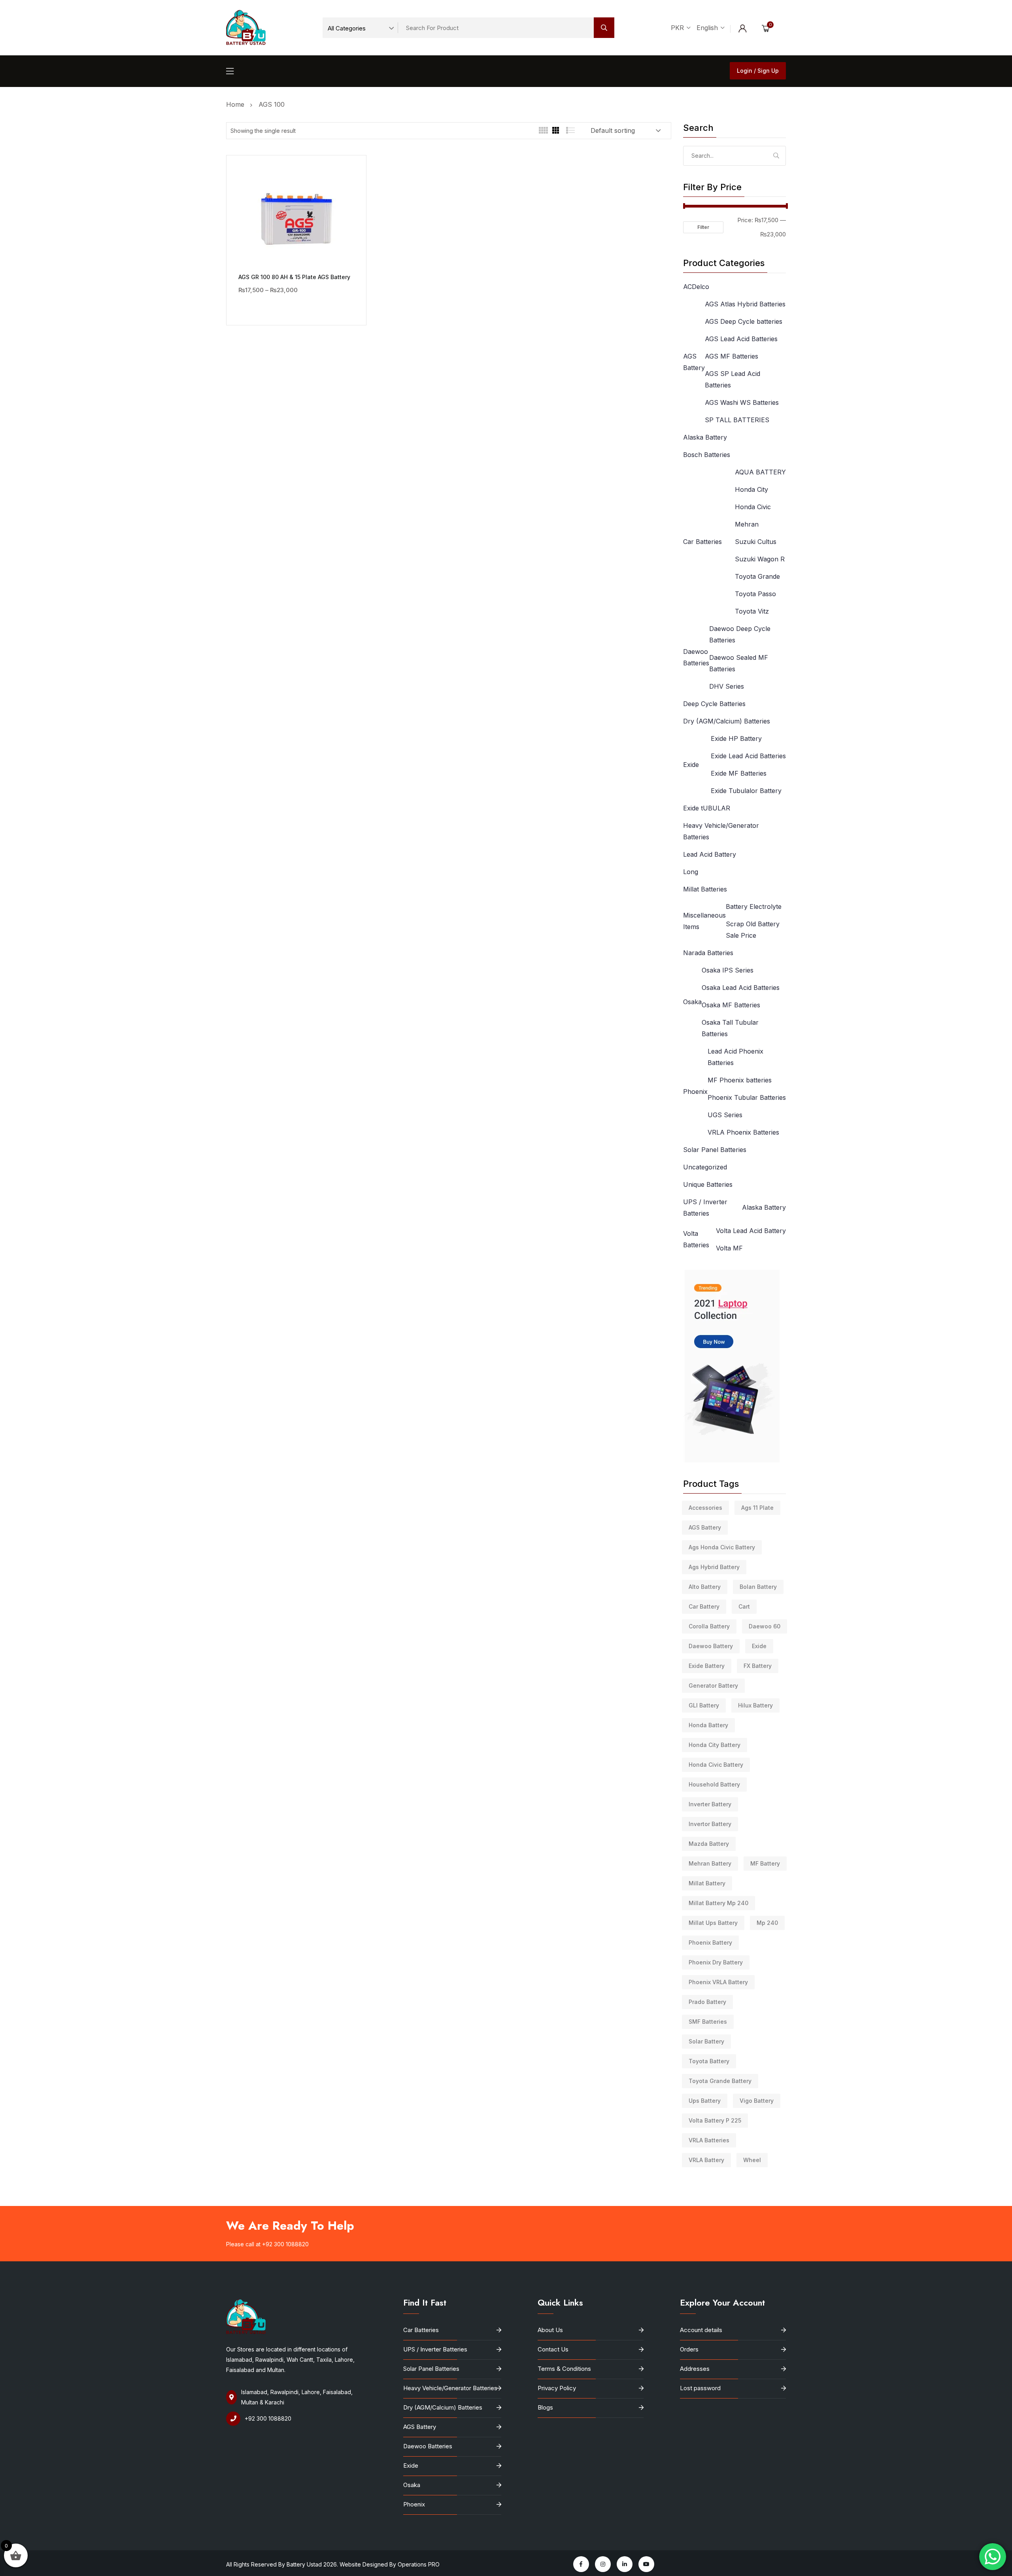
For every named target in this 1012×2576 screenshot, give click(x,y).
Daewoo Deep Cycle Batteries (740, 634)
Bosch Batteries (707, 455)
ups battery (705, 2101)
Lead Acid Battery (710, 854)
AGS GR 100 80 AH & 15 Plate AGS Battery (294, 277)
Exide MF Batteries (739, 773)
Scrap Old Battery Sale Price (753, 930)
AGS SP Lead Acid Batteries (733, 379)
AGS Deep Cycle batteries (744, 321)
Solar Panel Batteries (715, 1150)
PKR (678, 28)
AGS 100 (272, 104)
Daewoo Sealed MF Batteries (739, 663)
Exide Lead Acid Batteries (748, 756)
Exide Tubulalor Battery (746, 791)
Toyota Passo (755, 594)
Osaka (692, 1002)
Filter (703, 227)
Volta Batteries (696, 1239)
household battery (714, 1784)
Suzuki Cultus (756, 542)
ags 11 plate (757, 1508)
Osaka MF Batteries (731, 1005)
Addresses (695, 2369)
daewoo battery (711, 1646)
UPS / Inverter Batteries (705, 1208)
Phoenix (695, 1092)
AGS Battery (694, 362)
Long (691, 872)
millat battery (707, 1883)
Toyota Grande (757, 576)
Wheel (752, 2160)
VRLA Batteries (709, 2140)
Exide (691, 765)
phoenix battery (710, 1942)
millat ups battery (713, 1923)
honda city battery (715, 1745)
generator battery (713, 1686)
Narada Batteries (708, 953)
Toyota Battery (709, 2061)
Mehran (747, 524)
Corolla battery (709, 1626)
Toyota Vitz (752, 611)
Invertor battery (710, 1824)
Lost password (700, 2388)
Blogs (545, 2407)
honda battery (708, 1725)
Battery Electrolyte (754, 907)
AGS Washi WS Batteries (742, 402)
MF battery (765, 1863)
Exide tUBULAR (707, 808)
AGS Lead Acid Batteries (741, 339)
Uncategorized (705, 1167)
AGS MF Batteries (732, 356)
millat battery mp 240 (718, 1903)
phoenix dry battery (716, 1962)
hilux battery (755, 1705)
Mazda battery (709, 1844)
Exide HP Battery (736, 738)
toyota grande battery (720, 2081)
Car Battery (704, 1606)
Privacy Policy (557, 2388)
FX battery (758, 1666)
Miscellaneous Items (704, 921)
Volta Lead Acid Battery (751, 1231)
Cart (744, 1606)
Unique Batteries (708, 1184)
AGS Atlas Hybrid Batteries (745, 304)
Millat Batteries (705, 889)
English (708, 28)
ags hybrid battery (714, 1567)
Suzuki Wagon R (760, 559)
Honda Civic (753, 507)
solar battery (706, 2041)
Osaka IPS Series (728, 970)
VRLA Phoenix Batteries (743, 1132)
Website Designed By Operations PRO (390, 2564)
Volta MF (729, 1248)
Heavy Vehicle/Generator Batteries (721, 831)
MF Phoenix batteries (740, 1080)
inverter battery (710, 1804)
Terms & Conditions (564, 2369)
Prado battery (707, 2002)
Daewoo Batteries (696, 657)
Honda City (751, 489)
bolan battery (758, 1587)
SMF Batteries (708, 2022)
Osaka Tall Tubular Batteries (730, 1028)
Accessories (705, 1508)
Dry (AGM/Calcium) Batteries (727, 721)
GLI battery (704, 1705)
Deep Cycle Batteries (714, 704)
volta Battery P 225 (715, 2120)
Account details (701, 2330)
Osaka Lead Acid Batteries (741, 988)
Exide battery (707, 1666)
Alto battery (705, 1587)
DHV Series (727, 686)
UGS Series (725, 1115)
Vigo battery (757, 2101)
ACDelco (696, 287)
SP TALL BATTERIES (737, 420)
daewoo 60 (765, 1626)
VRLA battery (706, 2160)
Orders (689, 2349)
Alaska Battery (705, 437)
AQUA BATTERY (760, 472)
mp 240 (767, 1923)
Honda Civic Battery (716, 1765)
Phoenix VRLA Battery (718, 1982)
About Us (550, 2330)
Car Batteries (702, 542)
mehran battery (710, 1863)
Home (237, 104)
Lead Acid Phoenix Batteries (735, 1057)
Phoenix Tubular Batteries (747, 1097)
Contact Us (553, 2349)
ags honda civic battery (722, 1547)
